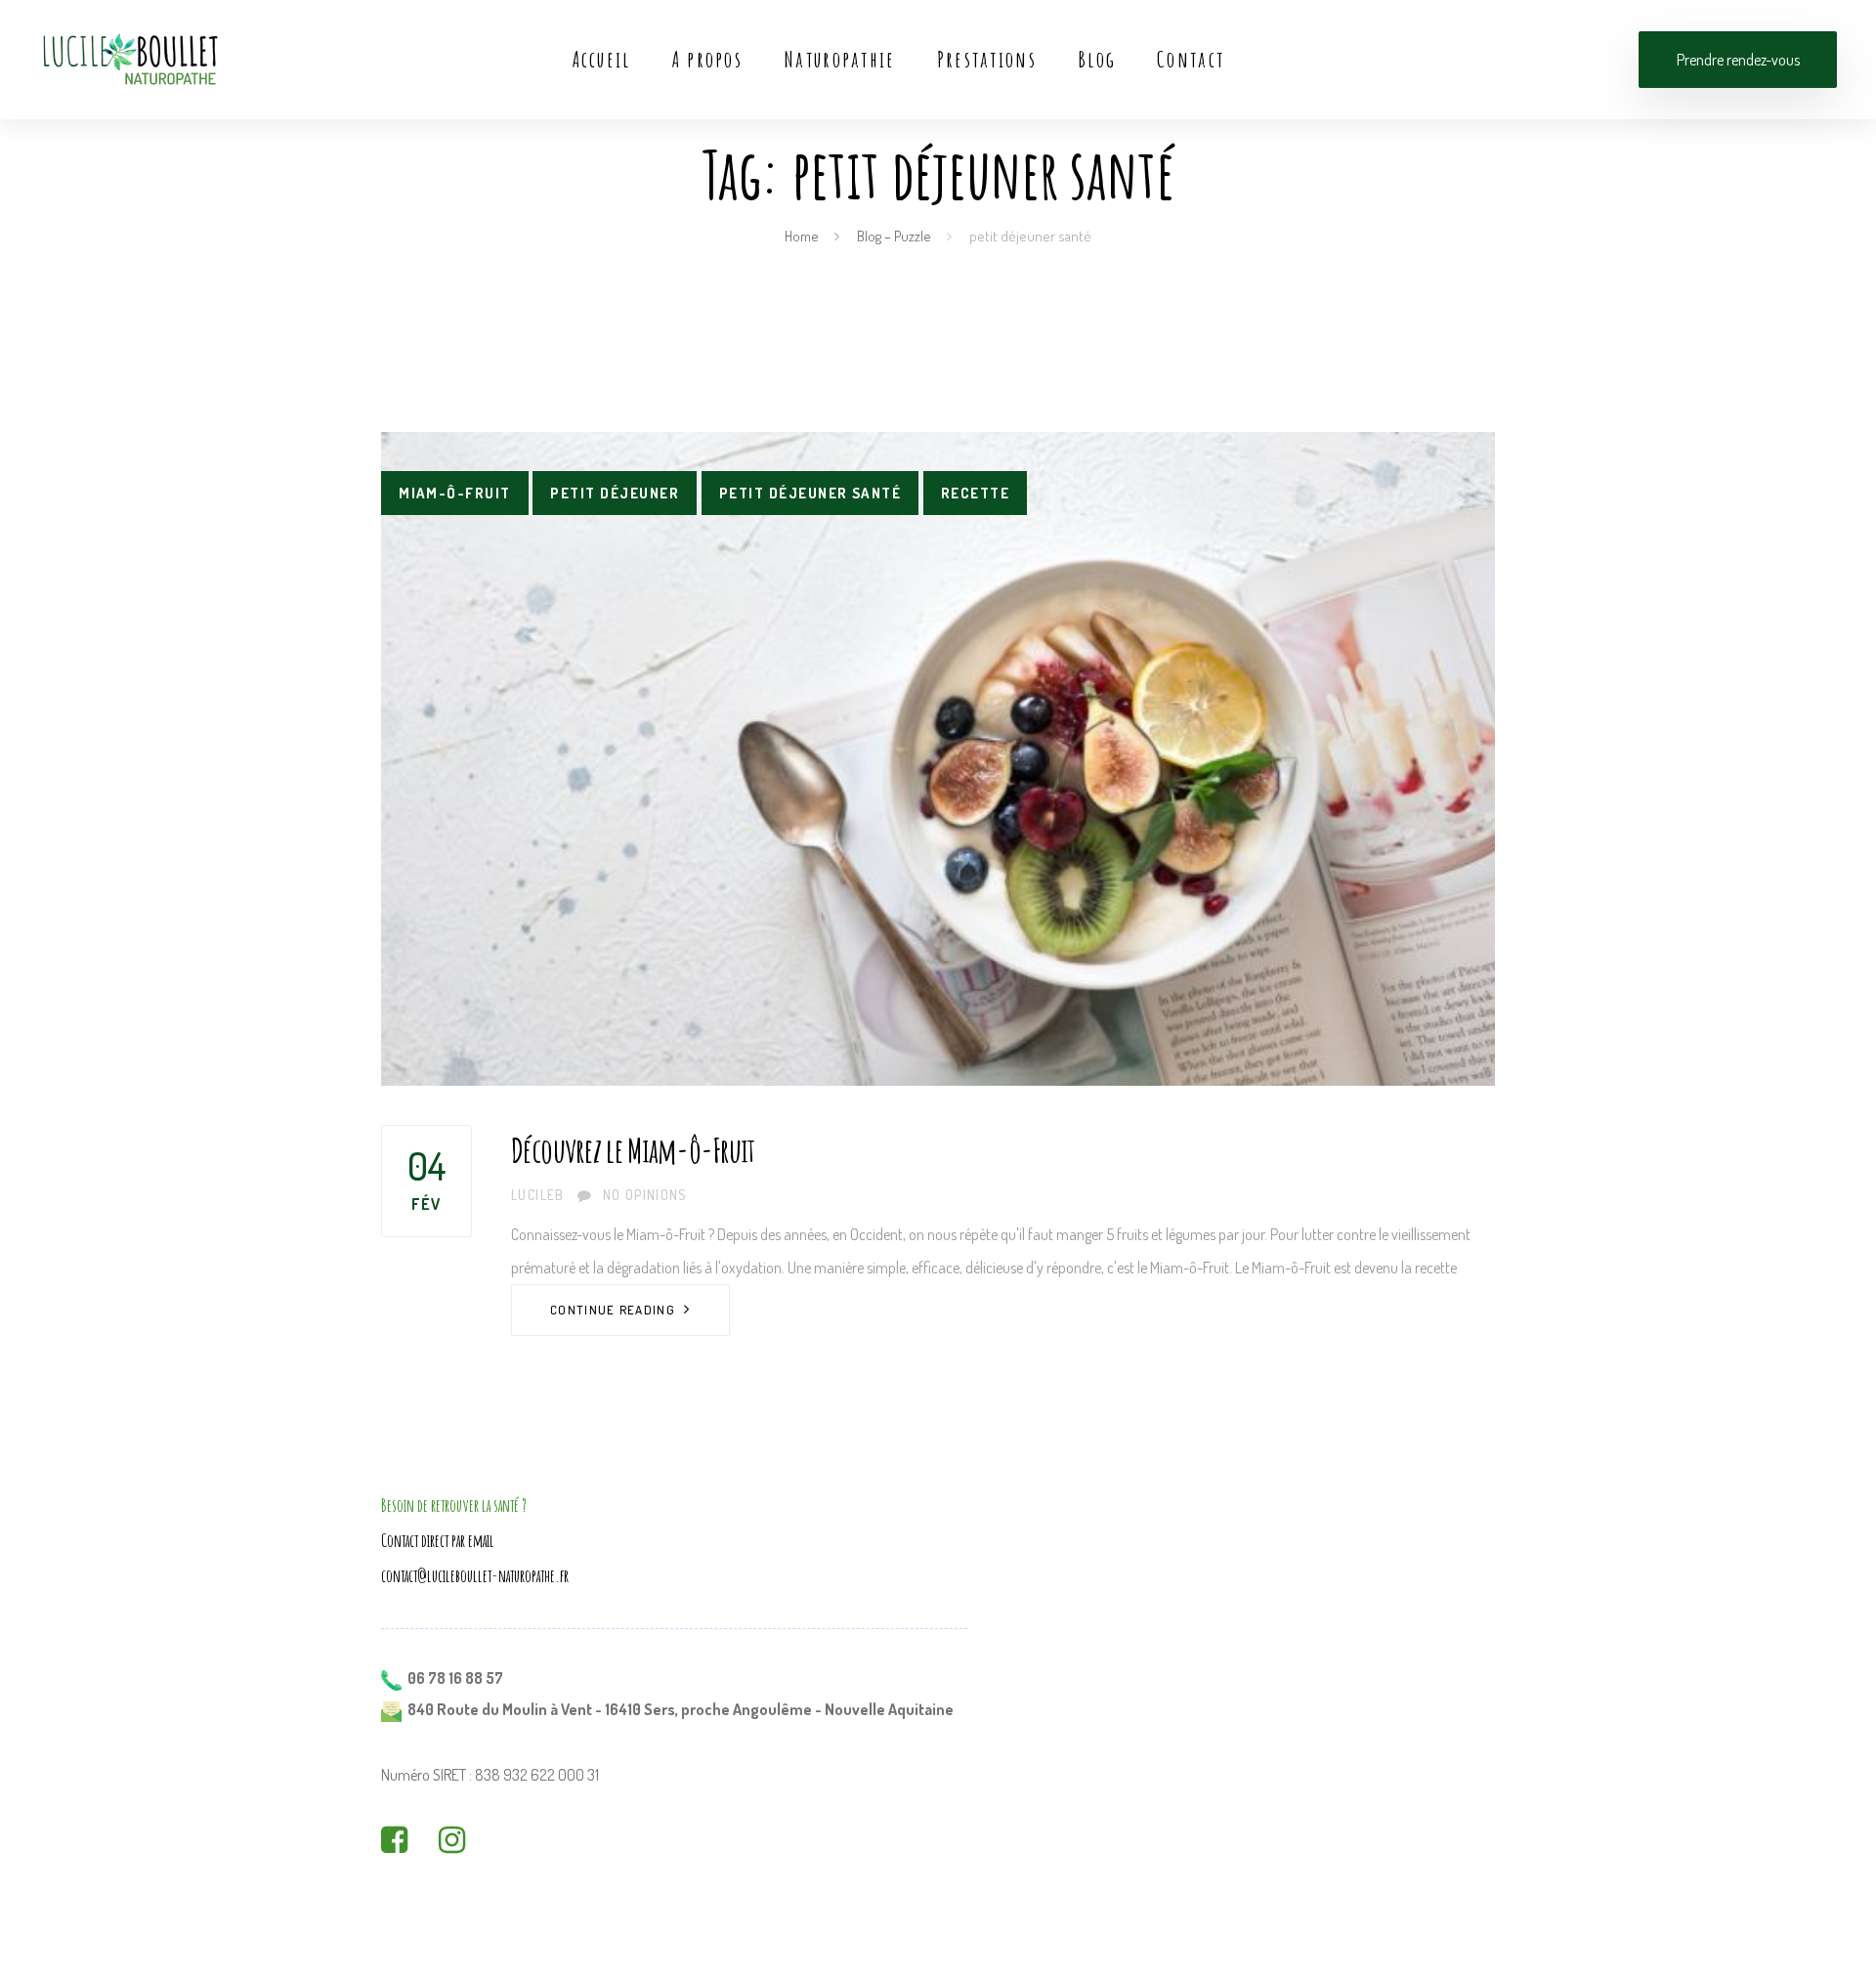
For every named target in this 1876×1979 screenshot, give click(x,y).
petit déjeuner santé (810, 493)
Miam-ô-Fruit (455, 493)
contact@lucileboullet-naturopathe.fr (475, 1575)
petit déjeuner (615, 493)
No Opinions (644, 1195)
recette (975, 493)
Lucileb (538, 1195)
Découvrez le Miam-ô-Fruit (633, 1150)
